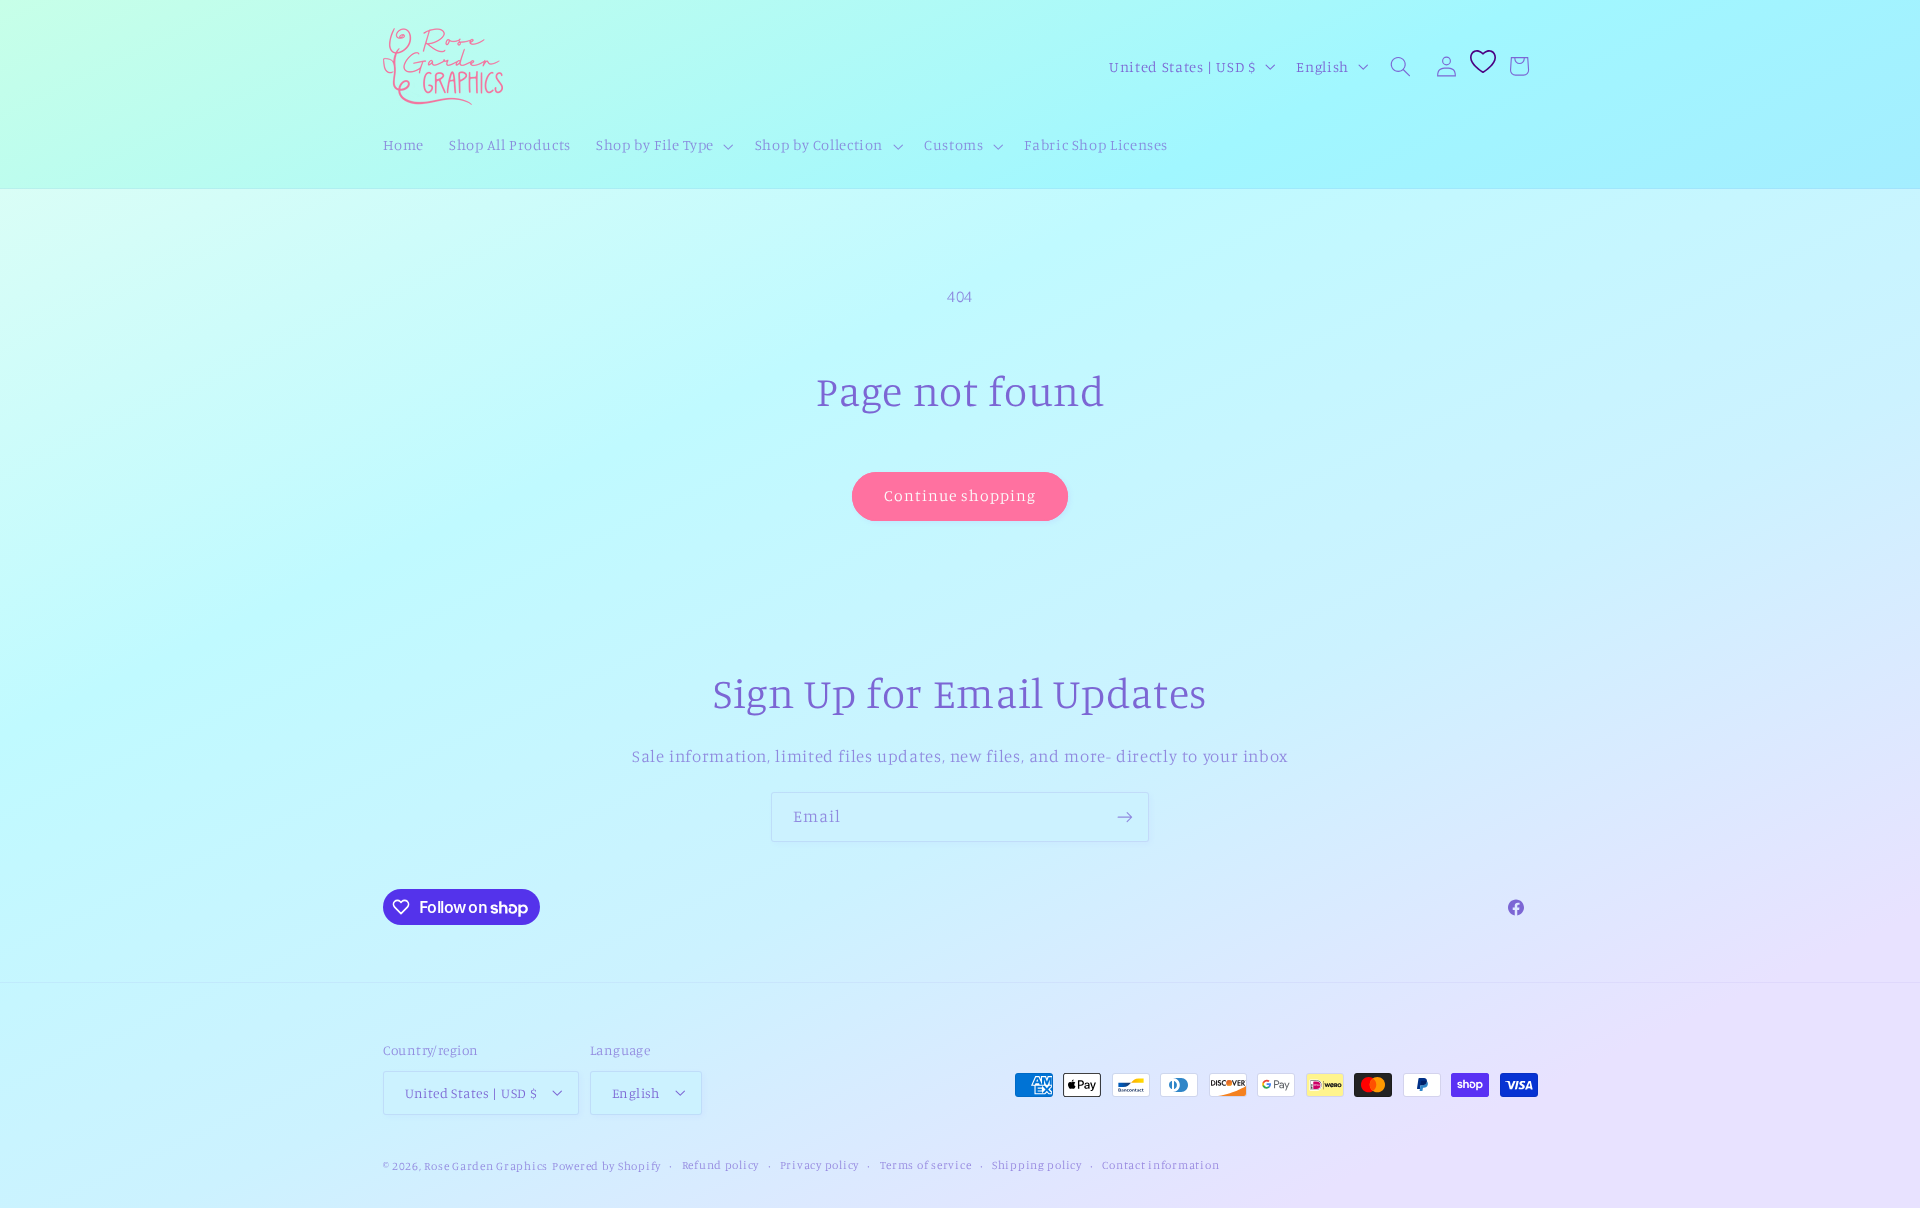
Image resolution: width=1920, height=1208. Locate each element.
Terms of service (926, 1165)
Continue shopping (960, 495)
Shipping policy (1037, 1165)
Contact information (1160, 1165)
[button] (663, 146)
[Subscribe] (1125, 816)
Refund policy (721, 1165)
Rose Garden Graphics (486, 1165)
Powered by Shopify (606, 1165)
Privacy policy (819, 1165)
